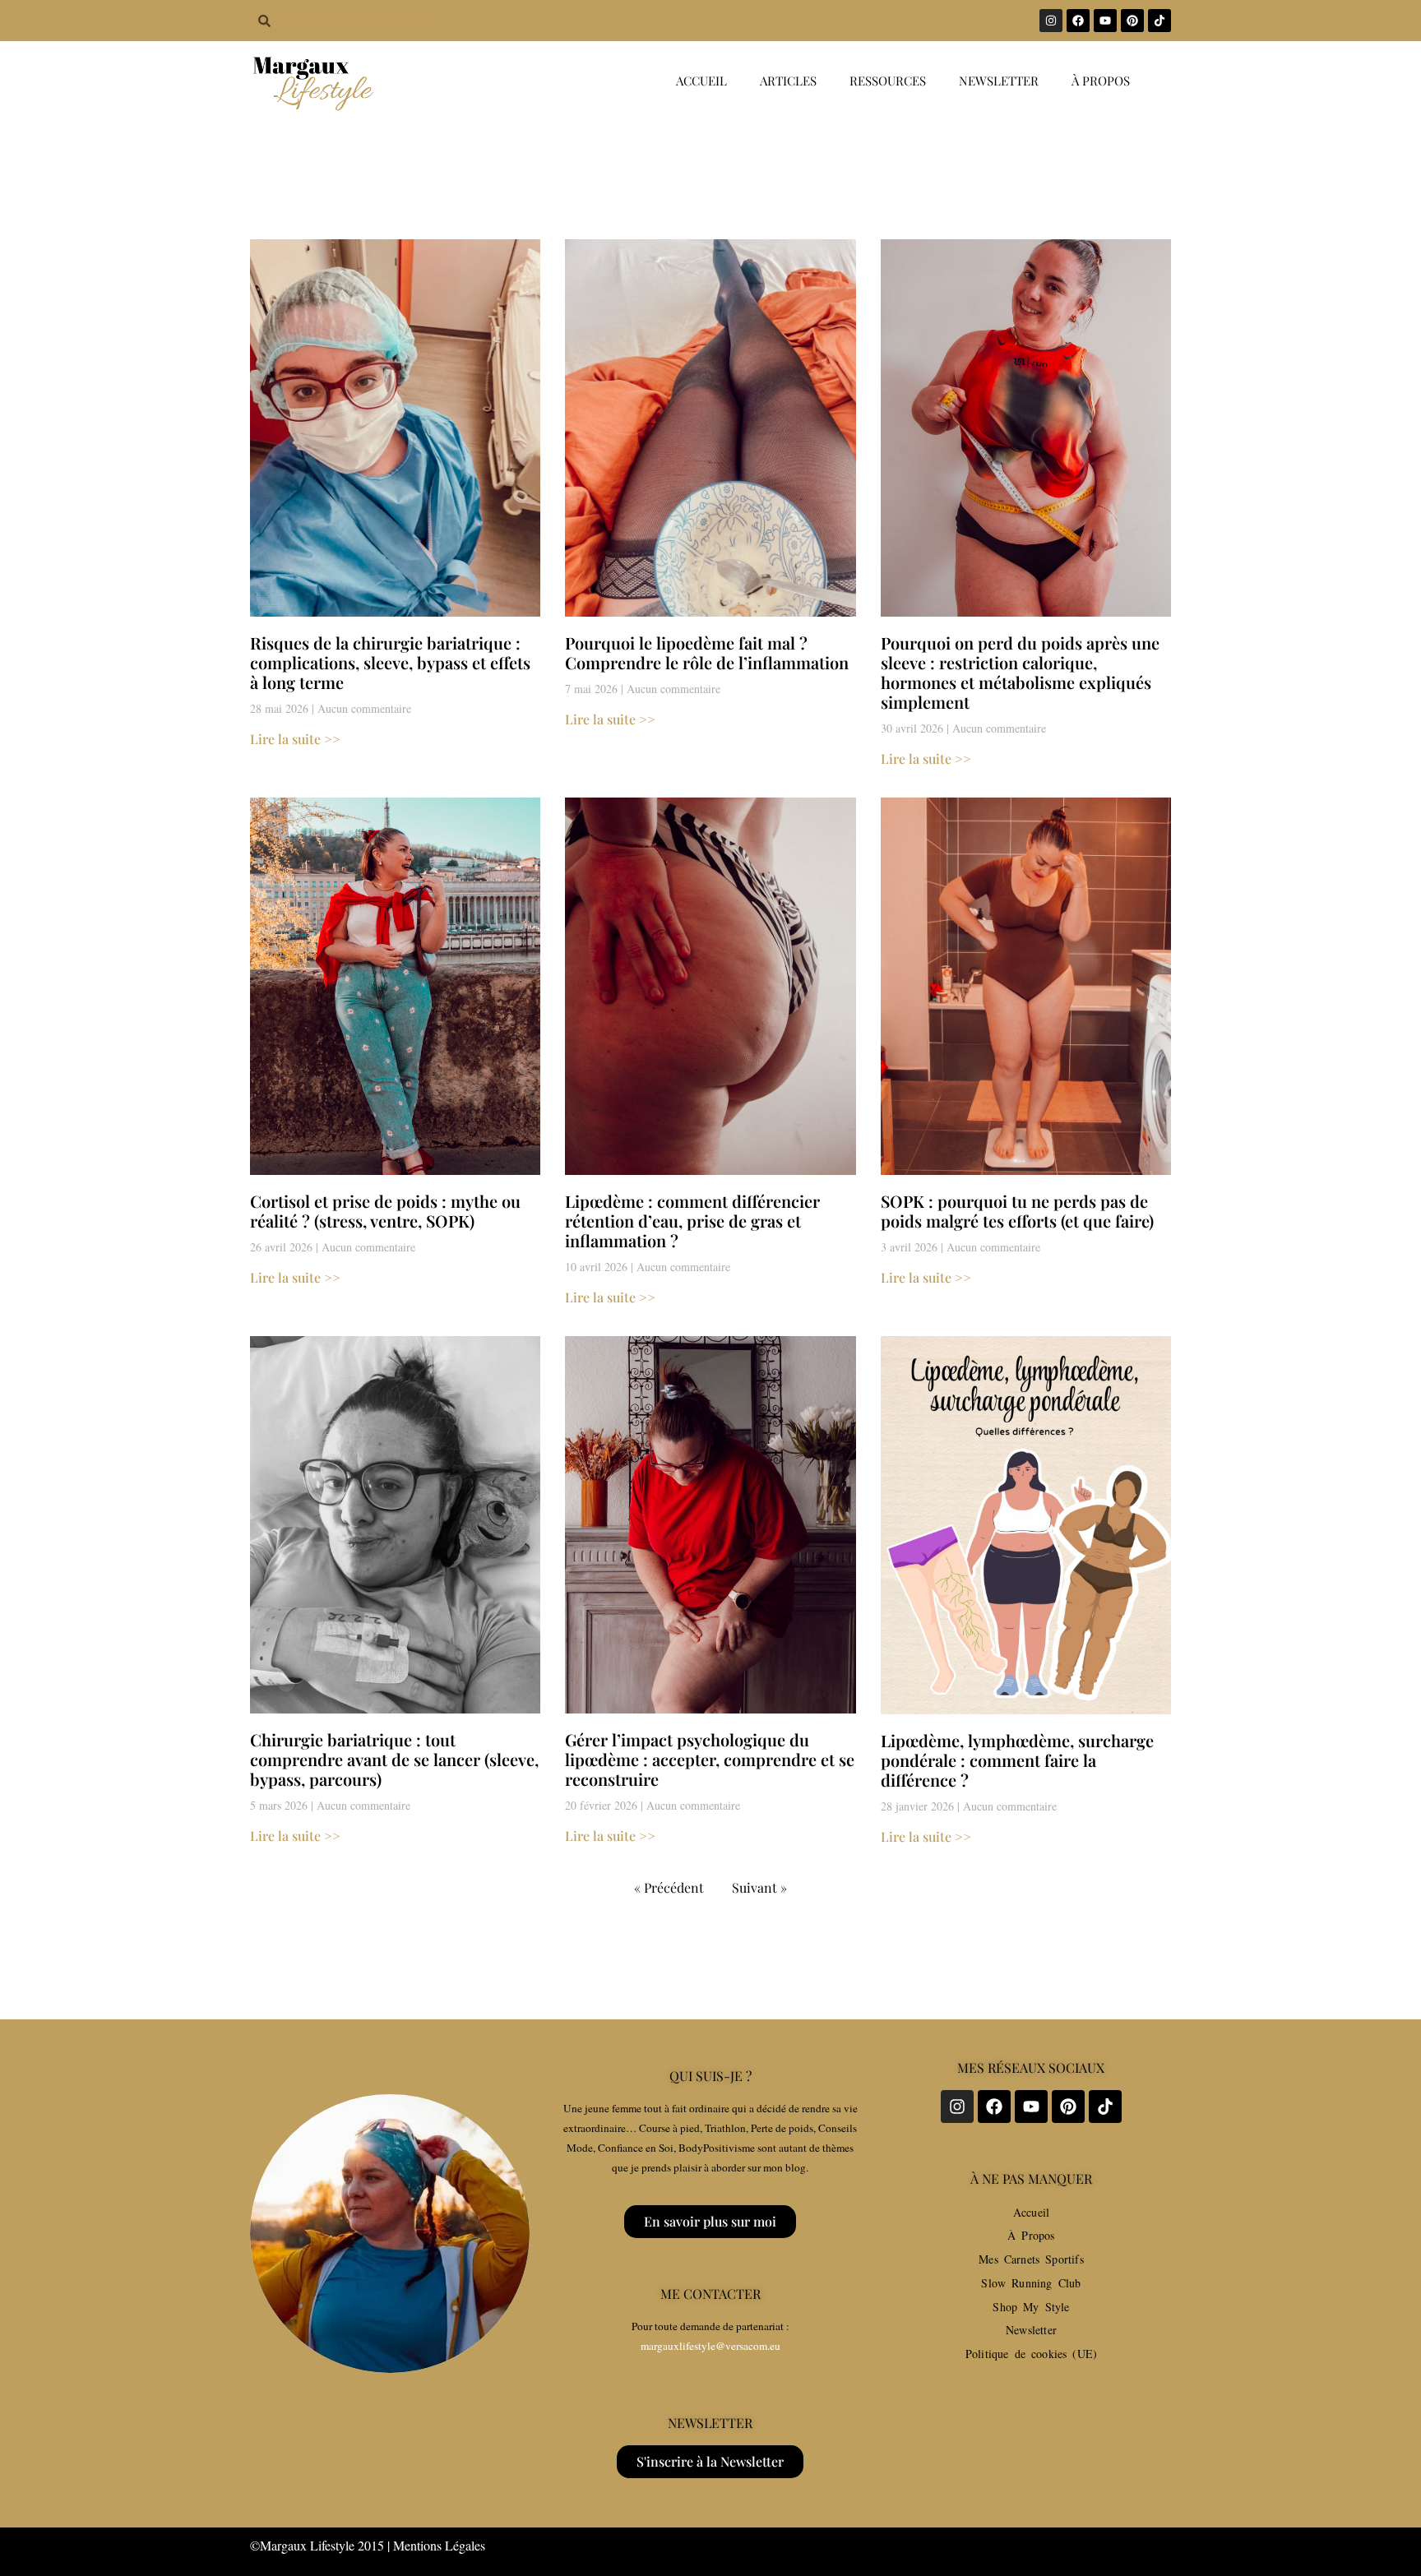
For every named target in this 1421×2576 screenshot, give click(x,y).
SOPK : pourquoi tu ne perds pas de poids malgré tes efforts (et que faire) (1017, 1211)
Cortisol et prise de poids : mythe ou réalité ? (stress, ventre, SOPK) (385, 1211)
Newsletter (999, 81)
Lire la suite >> (295, 739)
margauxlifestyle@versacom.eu (710, 2346)
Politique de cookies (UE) (1031, 2354)
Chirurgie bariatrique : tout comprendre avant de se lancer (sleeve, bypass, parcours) (394, 1759)
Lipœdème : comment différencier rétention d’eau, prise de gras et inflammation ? (692, 1221)
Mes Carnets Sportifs (1031, 2259)
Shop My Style (1031, 2307)
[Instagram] (1051, 21)
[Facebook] (1078, 21)
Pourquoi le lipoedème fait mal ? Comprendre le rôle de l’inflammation (707, 652)
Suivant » (759, 1887)
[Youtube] (1105, 21)
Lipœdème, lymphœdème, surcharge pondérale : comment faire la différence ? (1017, 1760)
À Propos (1031, 2235)
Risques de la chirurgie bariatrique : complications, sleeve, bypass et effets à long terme (390, 662)
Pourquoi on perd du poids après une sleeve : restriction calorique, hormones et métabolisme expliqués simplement (1020, 672)
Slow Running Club (1031, 2283)
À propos (1101, 81)
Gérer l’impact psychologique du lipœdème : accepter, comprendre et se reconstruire (710, 1759)
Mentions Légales (439, 2545)
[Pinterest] (1132, 21)
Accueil (701, 81)
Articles (788, 81)
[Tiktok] (1159, 21)
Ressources (888, 81)
